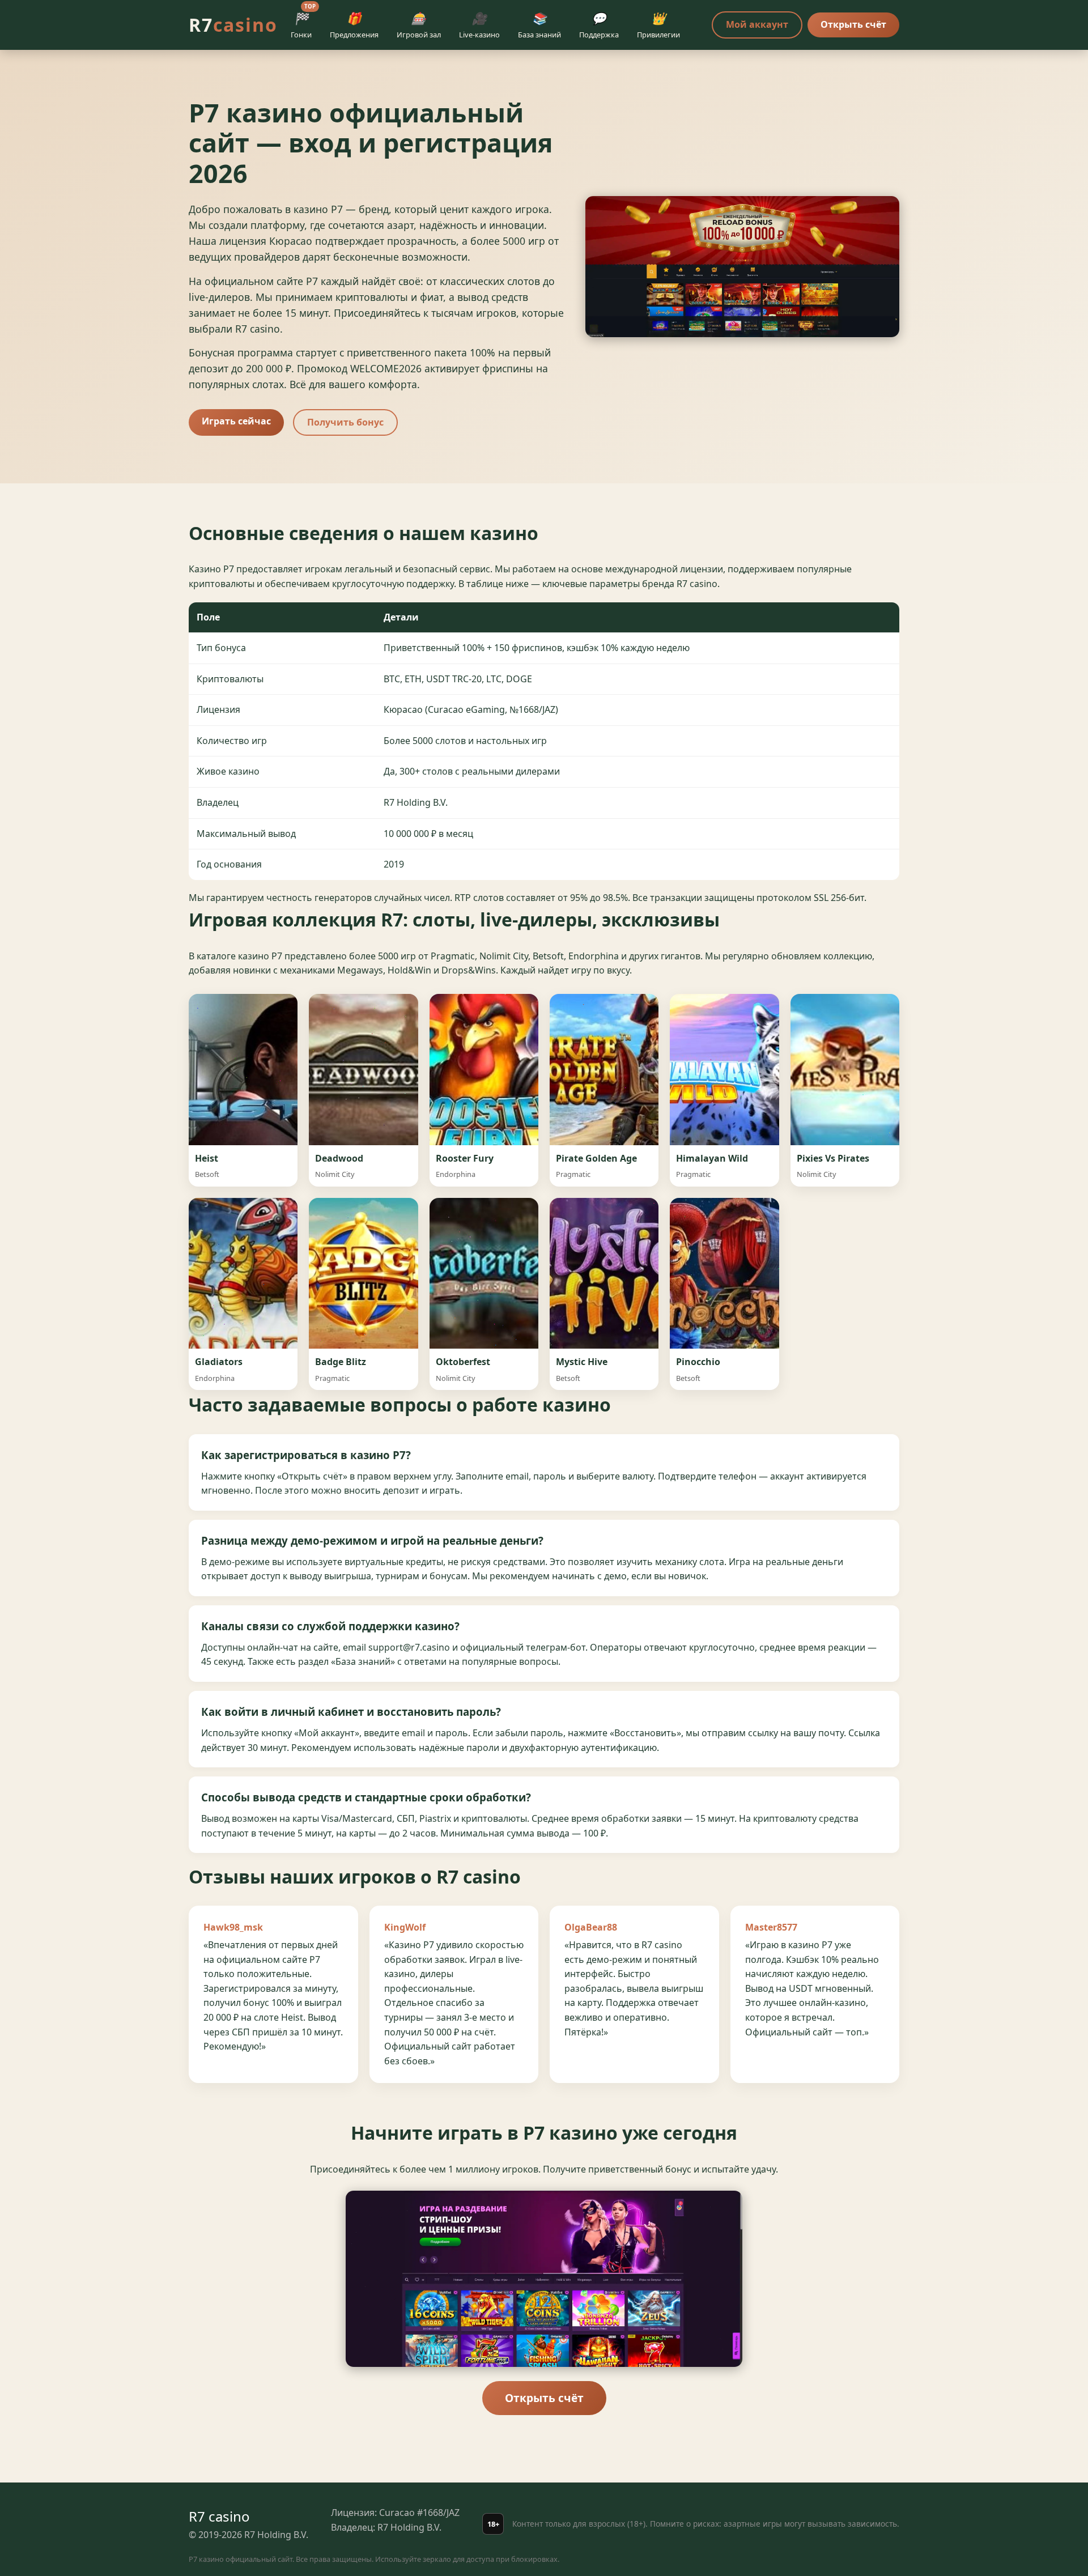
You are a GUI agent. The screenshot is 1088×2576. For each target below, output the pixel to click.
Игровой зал (419, 25)
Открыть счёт (853, 24)
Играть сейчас (236, 421)
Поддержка (599, 25)
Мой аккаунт (757, 24)
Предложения (354, 25)
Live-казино (479, 25)
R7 (233, 25)
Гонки (303, 23)
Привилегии (658, 25)
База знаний (539, 25)
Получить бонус (345, 422)
